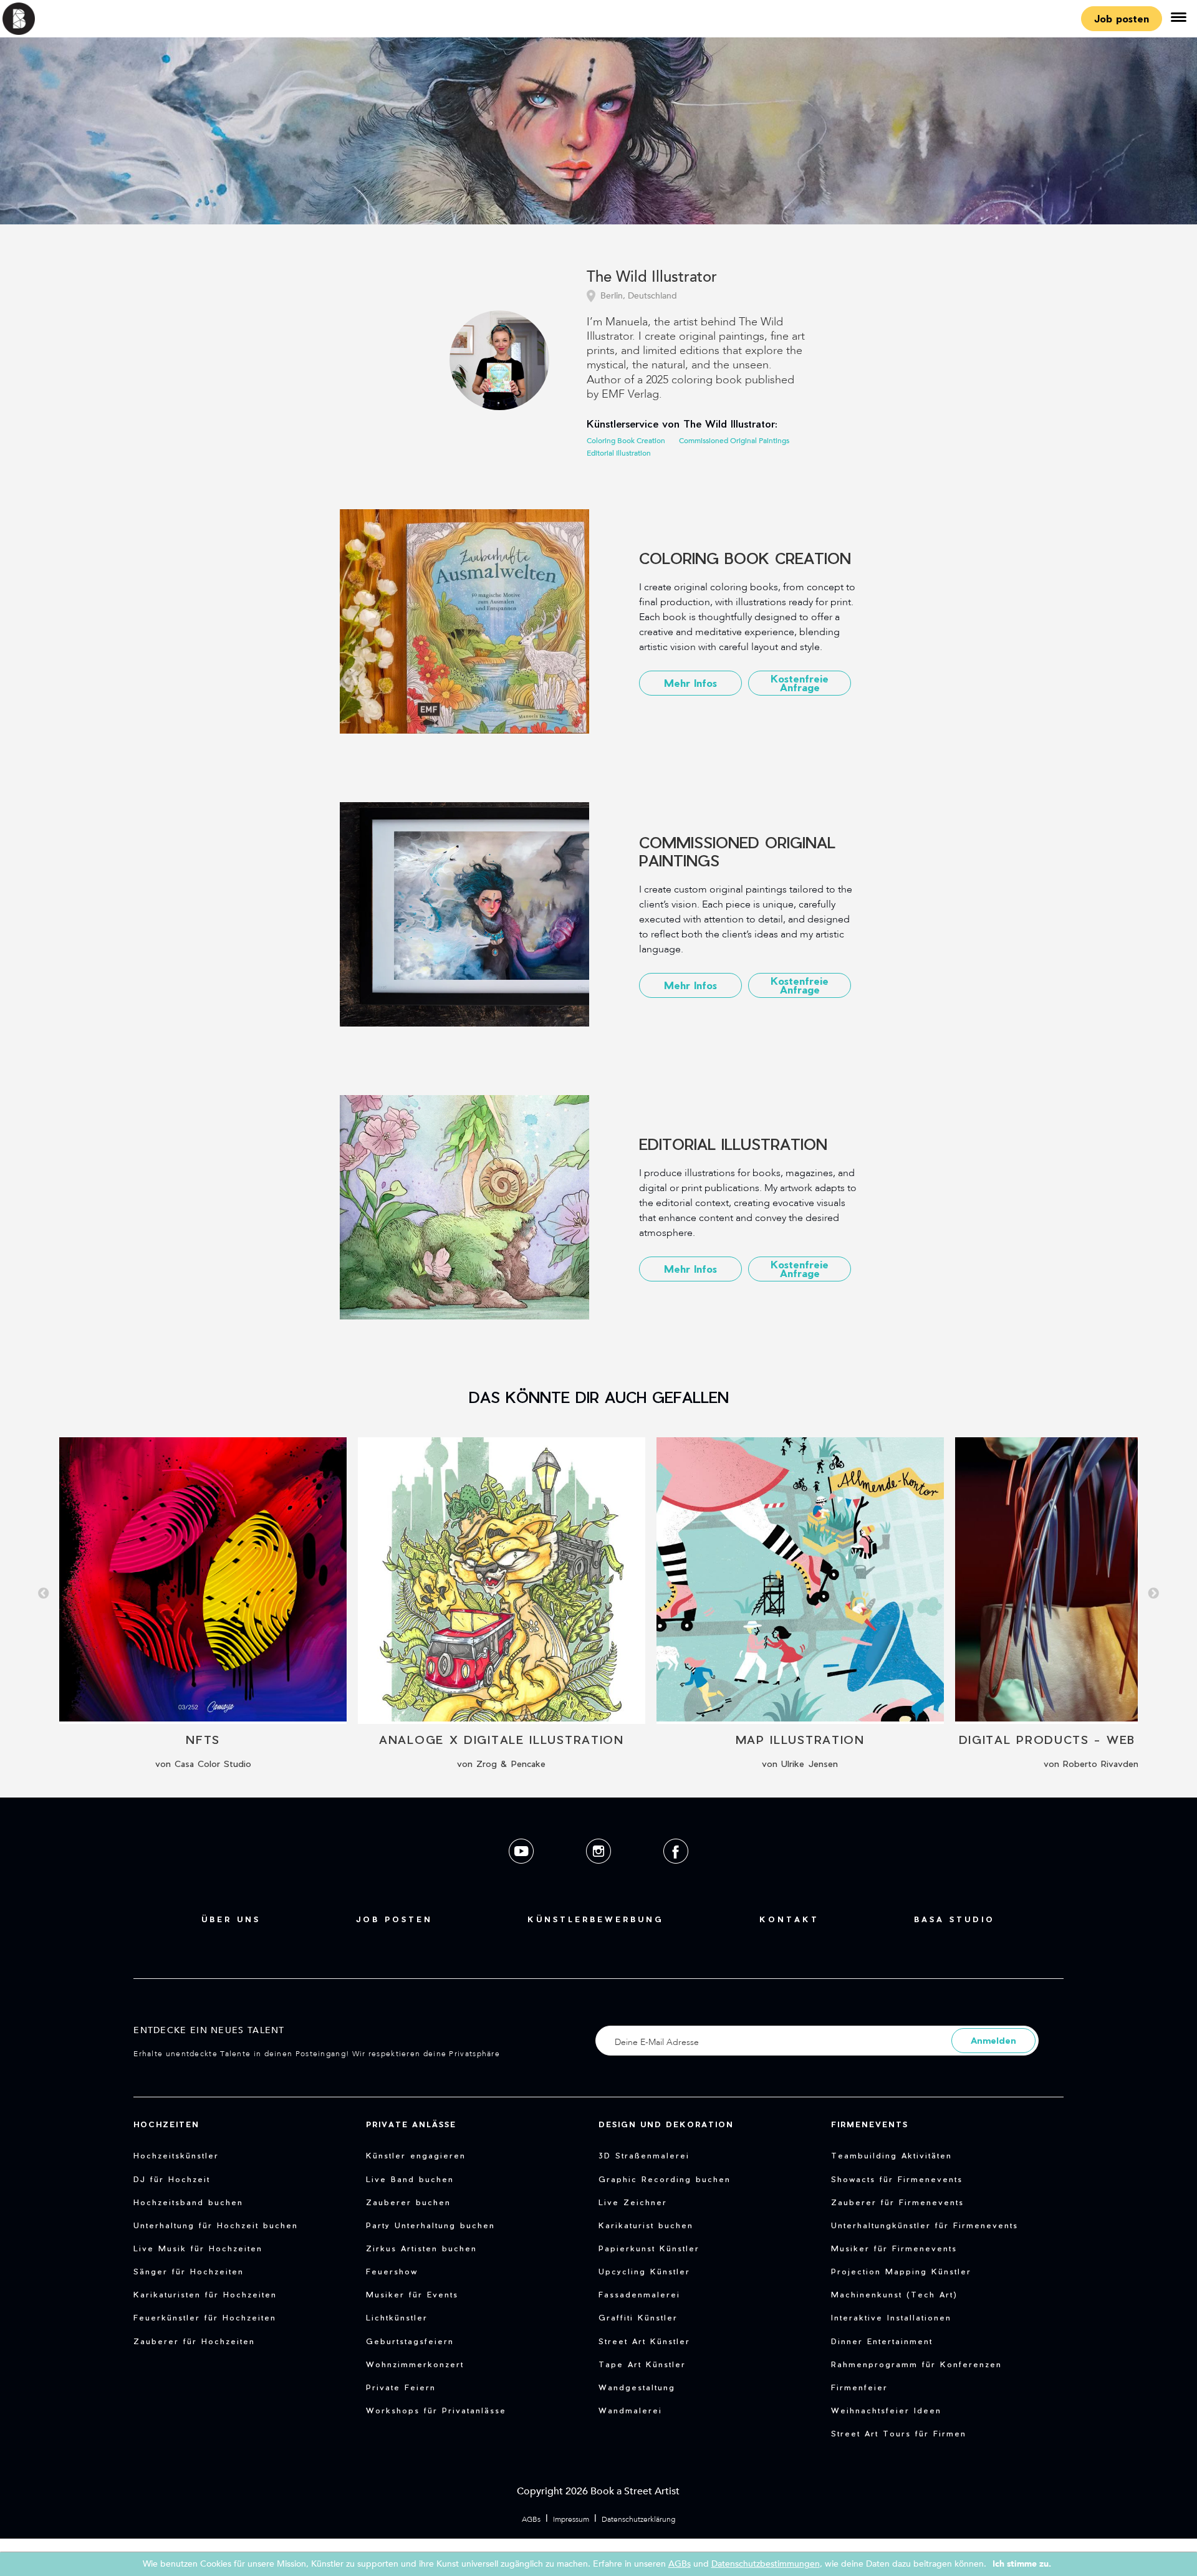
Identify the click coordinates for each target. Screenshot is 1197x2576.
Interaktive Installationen (891, 2317)
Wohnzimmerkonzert (415, 2364)
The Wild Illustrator (652, 278)
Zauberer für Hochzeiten (194, 2341)
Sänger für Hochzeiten (189, 2271)
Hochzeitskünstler (176, 2155)
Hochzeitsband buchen (188, 2202)
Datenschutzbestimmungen (766, 2564)
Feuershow (392, 2271)
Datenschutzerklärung (638, 2519)
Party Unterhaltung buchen (430, 2225)
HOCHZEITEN (166, 2124)
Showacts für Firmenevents (897, 2179)
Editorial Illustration (619, 453)
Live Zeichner (633, 2202)
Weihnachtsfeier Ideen (886, 2410)
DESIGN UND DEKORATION (666, 2124)
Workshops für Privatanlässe (436, 2410)
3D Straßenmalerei (644, 2155)
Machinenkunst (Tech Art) (894, 2294)
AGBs (531, 2519)
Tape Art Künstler (642, 2364)
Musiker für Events (412, 2294)
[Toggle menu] (1178, 19)
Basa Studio (954, 1919)
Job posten (1122, 18)
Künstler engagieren (416, 2155)
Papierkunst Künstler (649, 2248)
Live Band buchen (410, 2179)
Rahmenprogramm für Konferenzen (916, 2364)
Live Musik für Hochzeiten (198, 2248)
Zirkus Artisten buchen (421, 2248)
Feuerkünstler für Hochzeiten (205, 2317)
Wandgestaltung (637, 2387)
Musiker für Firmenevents (894, 2248)
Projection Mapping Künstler (901, 2271)
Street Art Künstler (644, 2341)
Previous (44, 1594)
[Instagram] (600, 1873)
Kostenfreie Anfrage (800, 683)
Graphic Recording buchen (665, 2179)
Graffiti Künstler (638, 2317)
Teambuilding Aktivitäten (892, 2155)
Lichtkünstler (397, 2317)
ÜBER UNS (231, 1919)
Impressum (571, 2519)
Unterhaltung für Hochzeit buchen (216, 2225)
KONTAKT (789, 1919)
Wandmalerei (630, 2410)
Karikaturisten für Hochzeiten (205, 2294)
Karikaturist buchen (646, 2225)
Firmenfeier (859, 2387)
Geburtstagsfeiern (410, 2341)
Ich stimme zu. (1022, 2564)
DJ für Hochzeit (172, 2179)
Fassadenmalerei (639, 2294)
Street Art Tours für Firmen (899, 2433)
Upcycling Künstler (644, 2271)
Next (1153, 1594)
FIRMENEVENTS (870, 2124)
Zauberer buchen (408, 2202)
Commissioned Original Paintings (734, 441)
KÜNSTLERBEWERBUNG (596, 1919)
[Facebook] (676, 1873)
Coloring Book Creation (626, 441)
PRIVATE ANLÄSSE (411, 2124)
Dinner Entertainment (882, 2341)
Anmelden (993, 2040)
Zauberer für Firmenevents (897, 2202)
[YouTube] (522, 1873)
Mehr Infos (690, 683)
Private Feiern (401, 2387)
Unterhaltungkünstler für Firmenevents (925, 2225)
